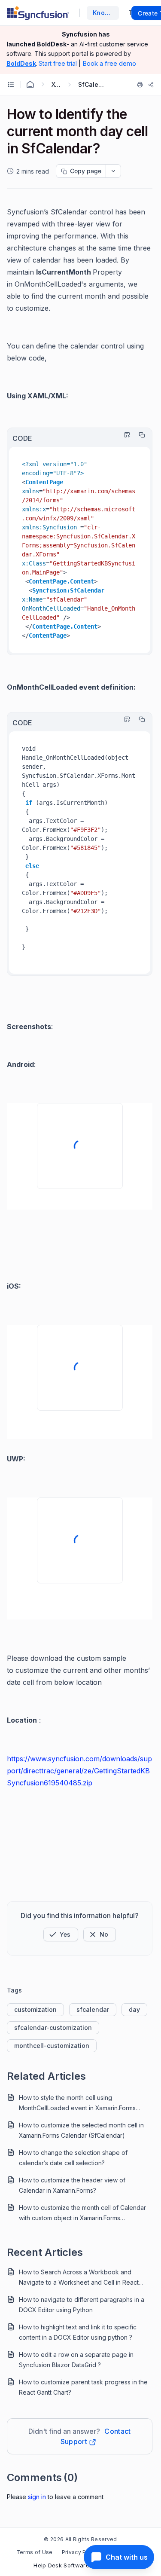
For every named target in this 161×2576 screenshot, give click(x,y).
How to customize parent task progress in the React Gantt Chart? (83, 2387)
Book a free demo (109, 63)
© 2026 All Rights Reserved (80, 2539)
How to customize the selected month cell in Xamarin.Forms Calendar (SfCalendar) (81, 2130)
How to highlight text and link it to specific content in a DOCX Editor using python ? (78, 2332)
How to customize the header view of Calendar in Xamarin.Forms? (72, 2185)
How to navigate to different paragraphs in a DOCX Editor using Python (82, 2305)
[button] (61, 1934)
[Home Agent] (30, 85)
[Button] (100, 1934)
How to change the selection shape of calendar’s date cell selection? (73, 2158)
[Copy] (140, 435)
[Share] (151, 85)
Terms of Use (35, 2552)
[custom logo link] (38, 13)
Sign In (37, 2497)
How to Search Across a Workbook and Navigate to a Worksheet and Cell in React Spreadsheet (79, 2278)
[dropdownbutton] (113, 171)
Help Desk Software (61, 2565)
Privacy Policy (80, 2552)
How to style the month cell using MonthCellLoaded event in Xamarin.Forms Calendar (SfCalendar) (77, 2104)
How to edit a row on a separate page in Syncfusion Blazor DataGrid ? (76, 2360)
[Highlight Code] (125, 435)
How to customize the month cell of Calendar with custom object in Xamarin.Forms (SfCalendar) (82, 2214)
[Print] (140, 85)
